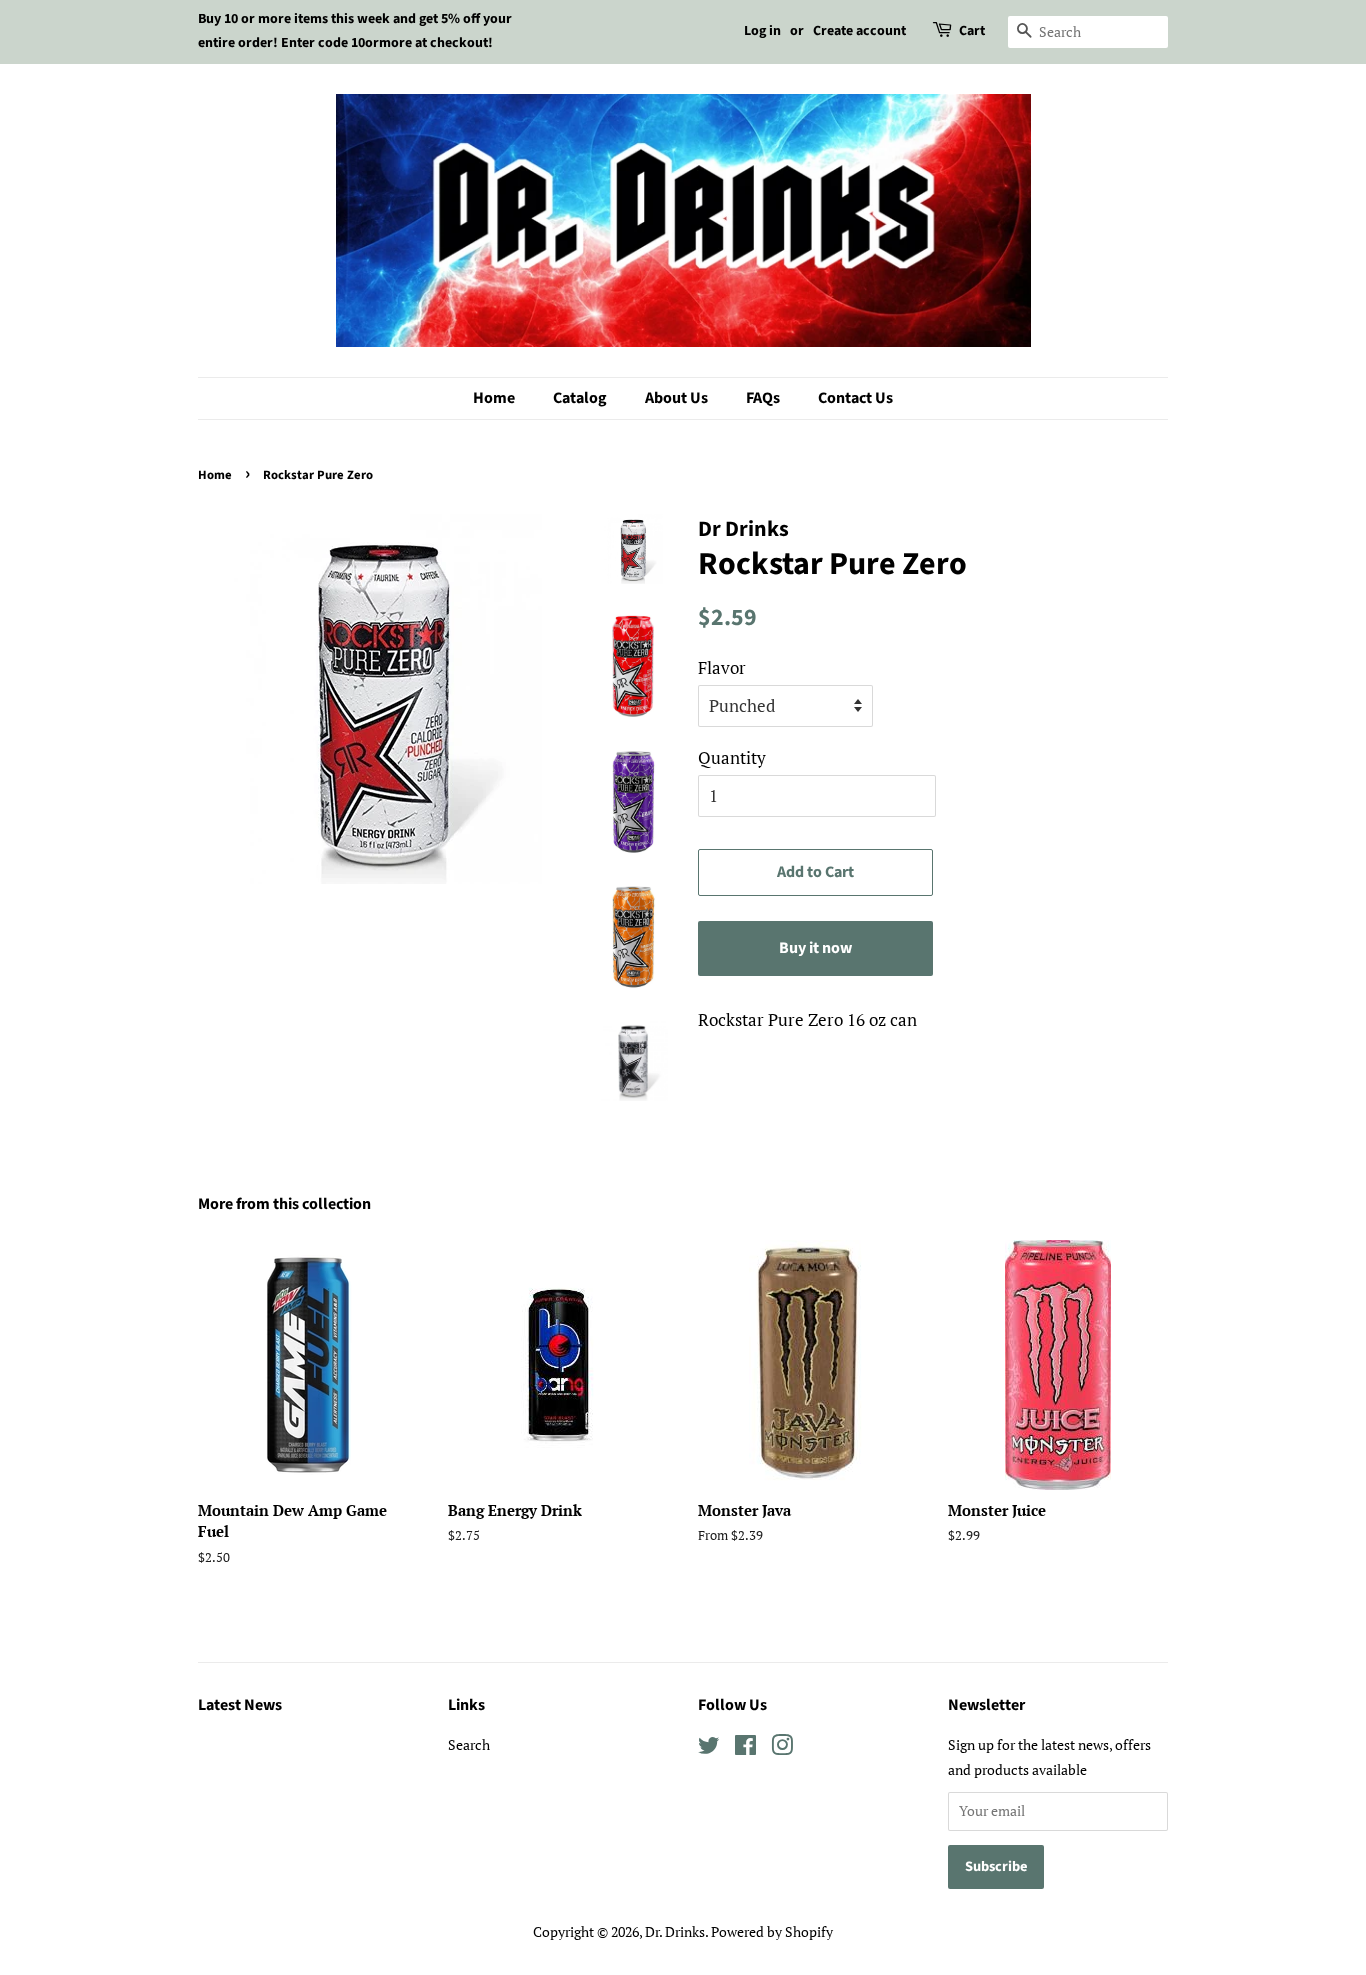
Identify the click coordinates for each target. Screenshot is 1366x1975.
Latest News (240, 1705)
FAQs (763, 398)
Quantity (732, 757)
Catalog (580, 398)
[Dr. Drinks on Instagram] (782, 1748)
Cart (972, 31)
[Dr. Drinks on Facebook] (745, 1748)
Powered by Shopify (772, 1931)
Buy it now (815, 948)
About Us (676, 398)
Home (494, 398)
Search (469, 1744)
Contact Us (855, 398)
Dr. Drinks (675, 1931)
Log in (762, 31)
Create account (859, 31)
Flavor (722, 667)
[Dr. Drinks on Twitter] (709, 1748)
